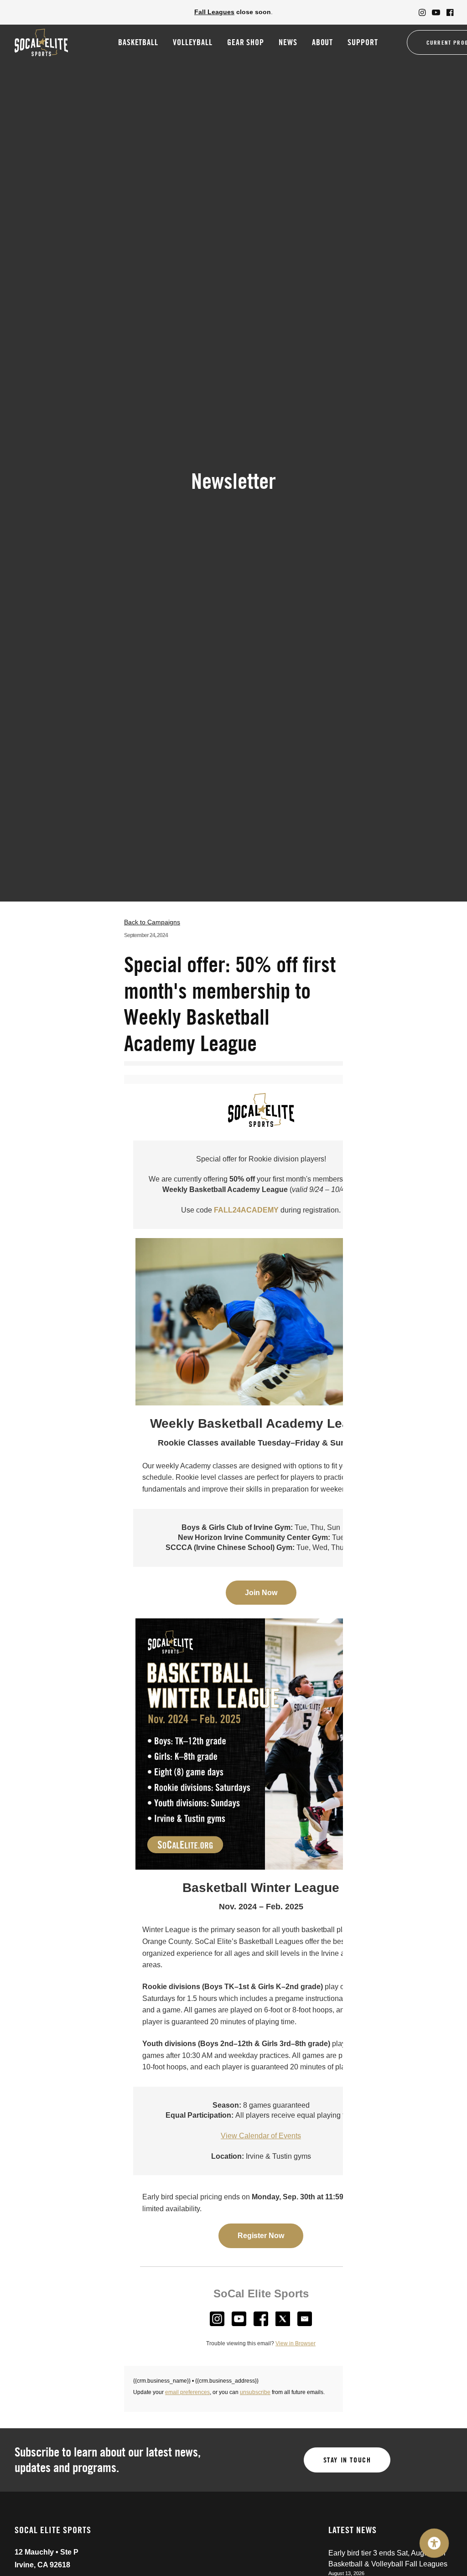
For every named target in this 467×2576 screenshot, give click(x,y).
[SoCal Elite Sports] (41, 42)
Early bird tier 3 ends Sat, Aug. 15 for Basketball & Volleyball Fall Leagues (388, 2558)
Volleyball (193, 42)
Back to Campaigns (152, 922)
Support (363, 42)
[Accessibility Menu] (434, 2543)
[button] (422, 12)
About (323, 42)
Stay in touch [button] (347, 2460)
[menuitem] (422, 12)
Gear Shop (246, 42)
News (288, 42)
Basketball (138, 42)
